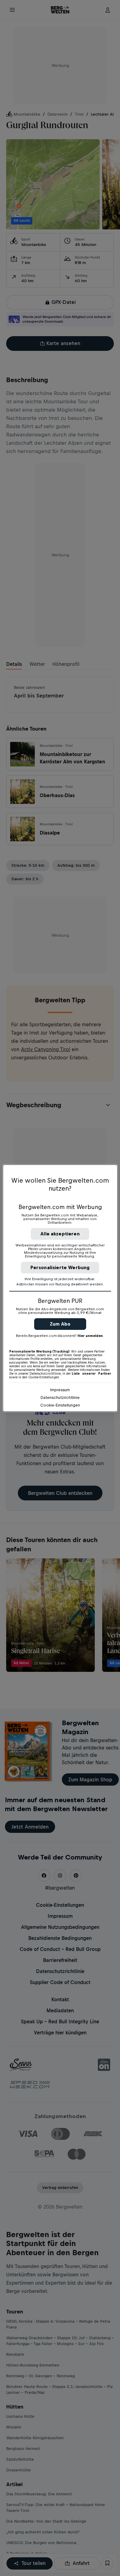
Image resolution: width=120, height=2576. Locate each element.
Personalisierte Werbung (60, 1267)
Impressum (60, 1390)
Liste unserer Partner (91, 1373)
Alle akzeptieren (60, 1234)
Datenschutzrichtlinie (60, 1397)
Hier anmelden (90, 1336)
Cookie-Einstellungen (60, 1405)
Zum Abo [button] (60, 1324)
